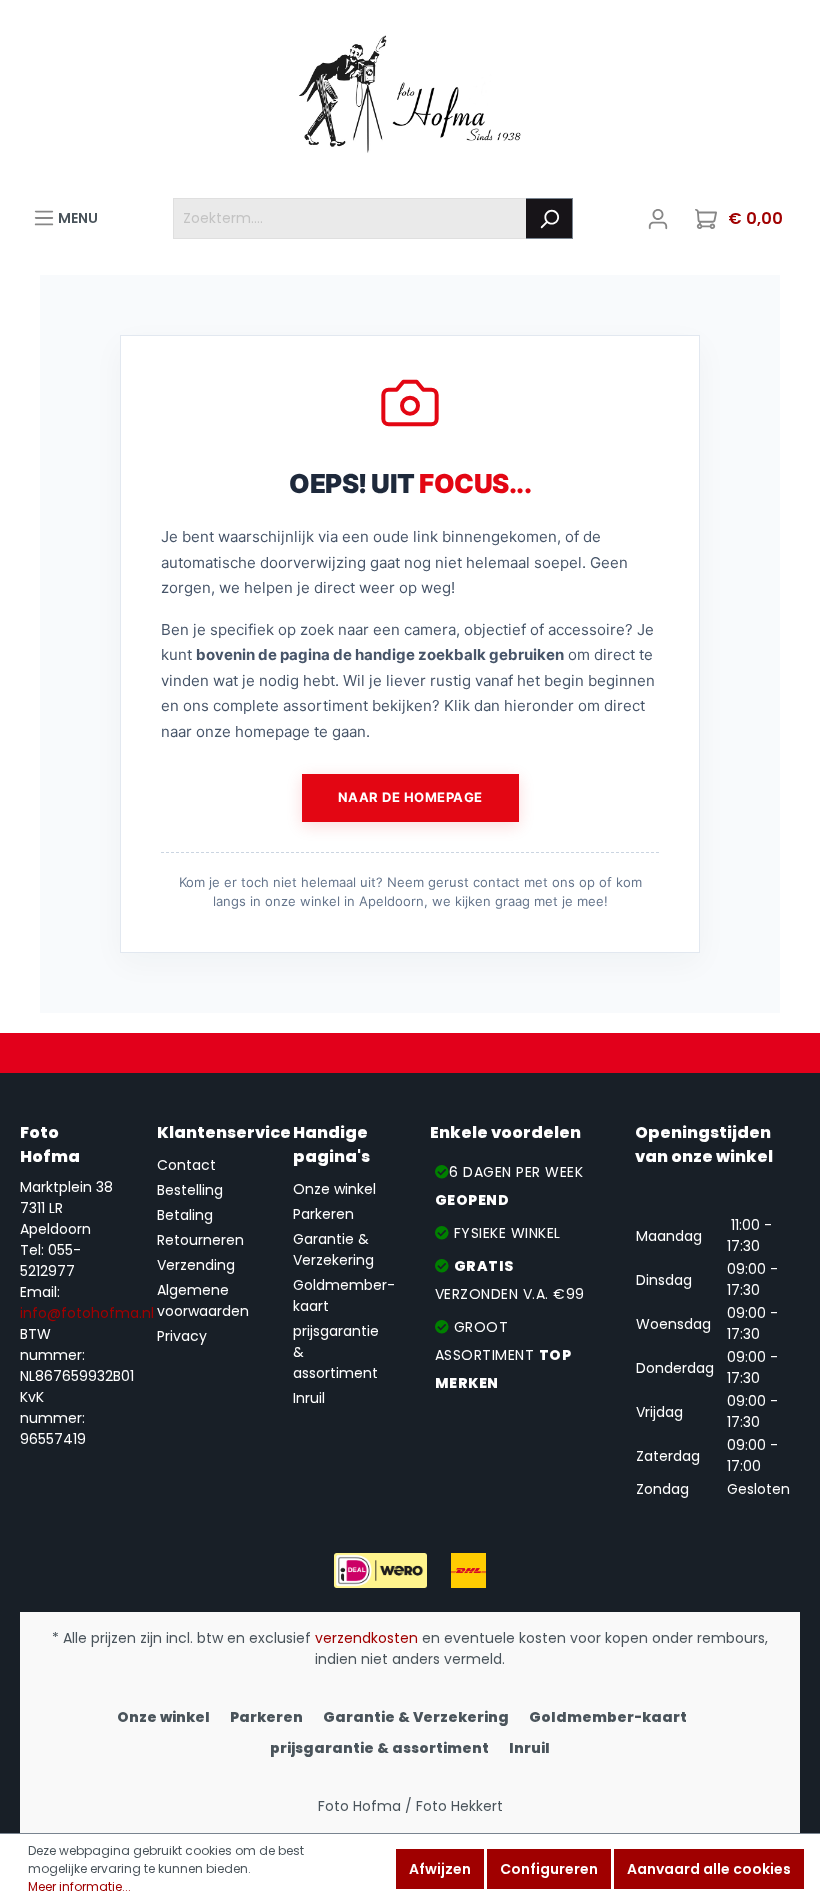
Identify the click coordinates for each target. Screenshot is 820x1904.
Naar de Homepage (410, 797)
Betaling (185, 1215)
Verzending (196, 1265)
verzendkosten (366, 1638)
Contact (186, 1165)
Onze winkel (334, 1189)
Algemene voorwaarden (203, 1300)
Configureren (549, 1869)
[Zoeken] (549, 218)
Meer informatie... (79, 1886)
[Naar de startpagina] (410, 99)
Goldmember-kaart (608, 1717)
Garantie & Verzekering (333, 1249)
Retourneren (200, 1240)
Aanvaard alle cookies (709, 1869)
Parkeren (323, 1214)
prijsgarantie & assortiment (379, 1748)
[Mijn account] (658, 219)
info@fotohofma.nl (87, 1313)
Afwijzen (440, 1869)
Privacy (182, 1336)
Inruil (309, 1398)
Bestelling (190, 1190)
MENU (76, 218)
